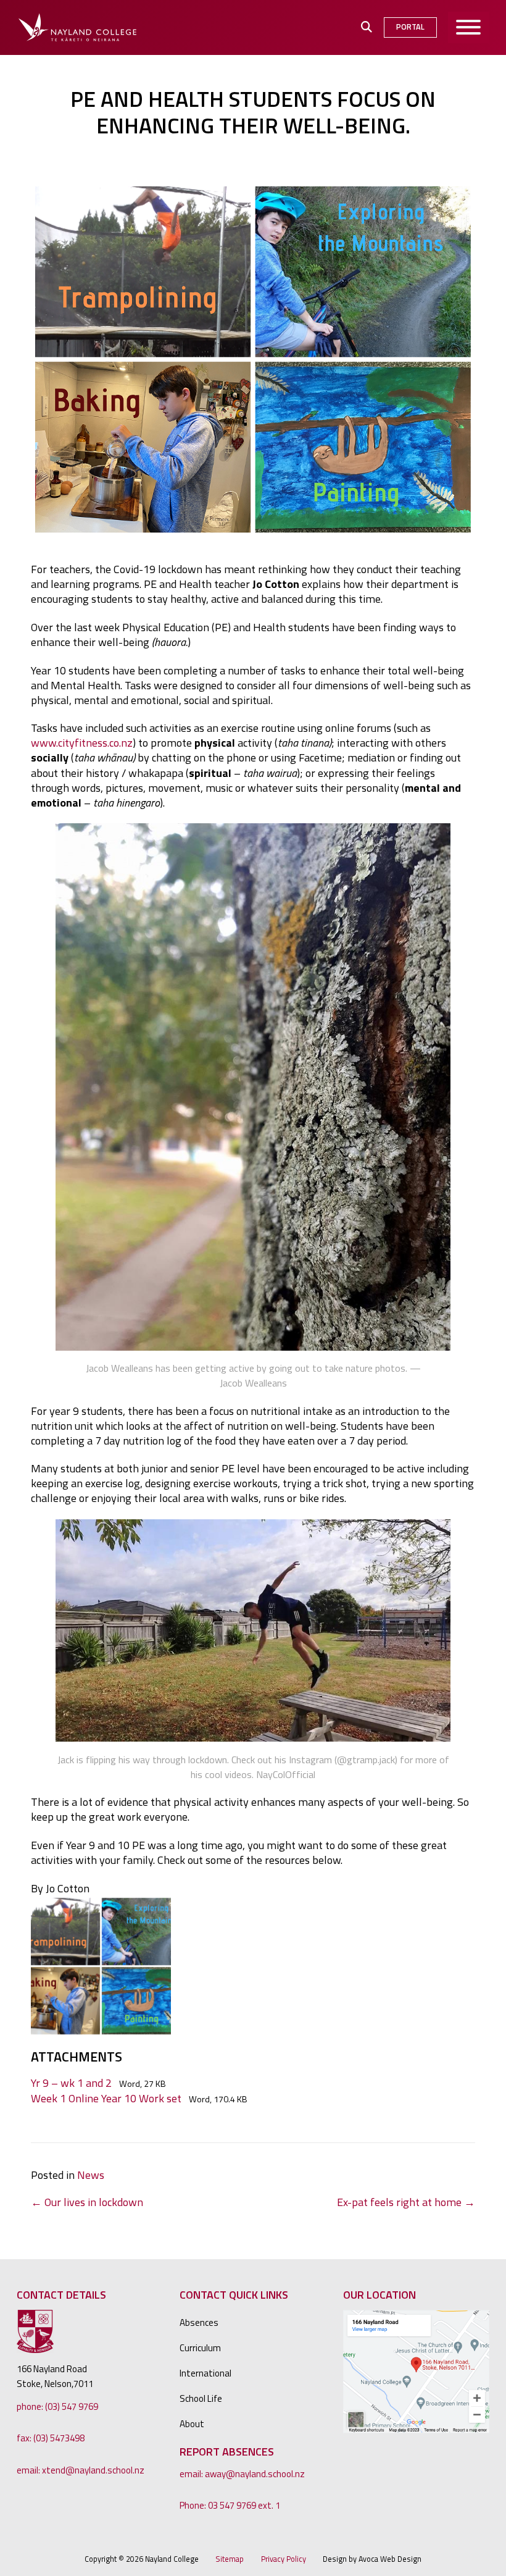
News (91, 2175)
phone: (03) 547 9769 (57, 2406)
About (192, 2424)
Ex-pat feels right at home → (406, 2202)
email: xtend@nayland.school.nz (81, 2470)
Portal (410, 27)
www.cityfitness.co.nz (82, 743)
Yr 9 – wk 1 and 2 (71, 2083)
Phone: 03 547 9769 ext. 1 (230, 2505)
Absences (199, 2322)
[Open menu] (469, 27)
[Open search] (367, 27)
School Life (201, 2398)
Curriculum (200, 2348)
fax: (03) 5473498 (51, 2438)
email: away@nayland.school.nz (242, 2474)
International (205, 2373)
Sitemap (230, 2559)
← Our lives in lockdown (87, 2202)
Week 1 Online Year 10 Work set (106, 2098)
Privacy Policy (284, 2559)
